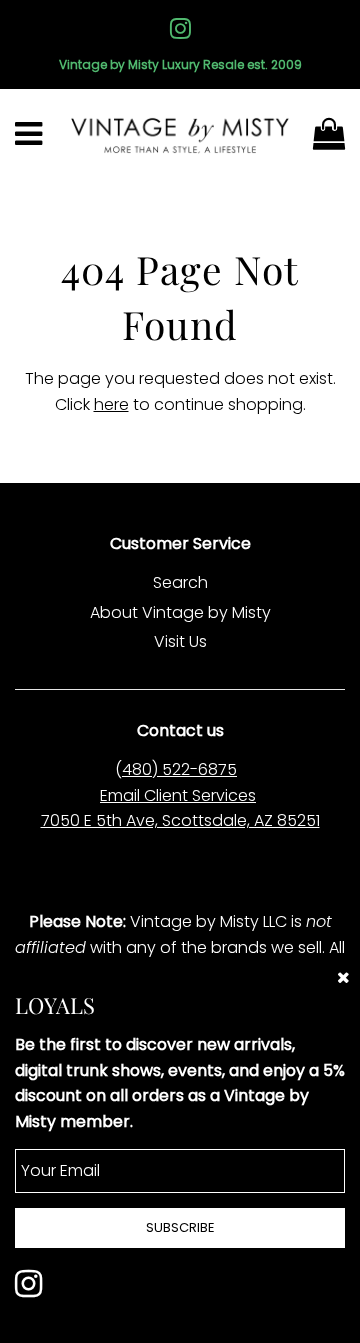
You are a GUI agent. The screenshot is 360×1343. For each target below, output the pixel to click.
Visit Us (180, 641)
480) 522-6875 (179, 769)
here (111, 404)
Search (180, 582)
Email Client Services (178, 795)
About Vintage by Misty (180, 612)
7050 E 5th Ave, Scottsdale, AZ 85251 (180, 820)
